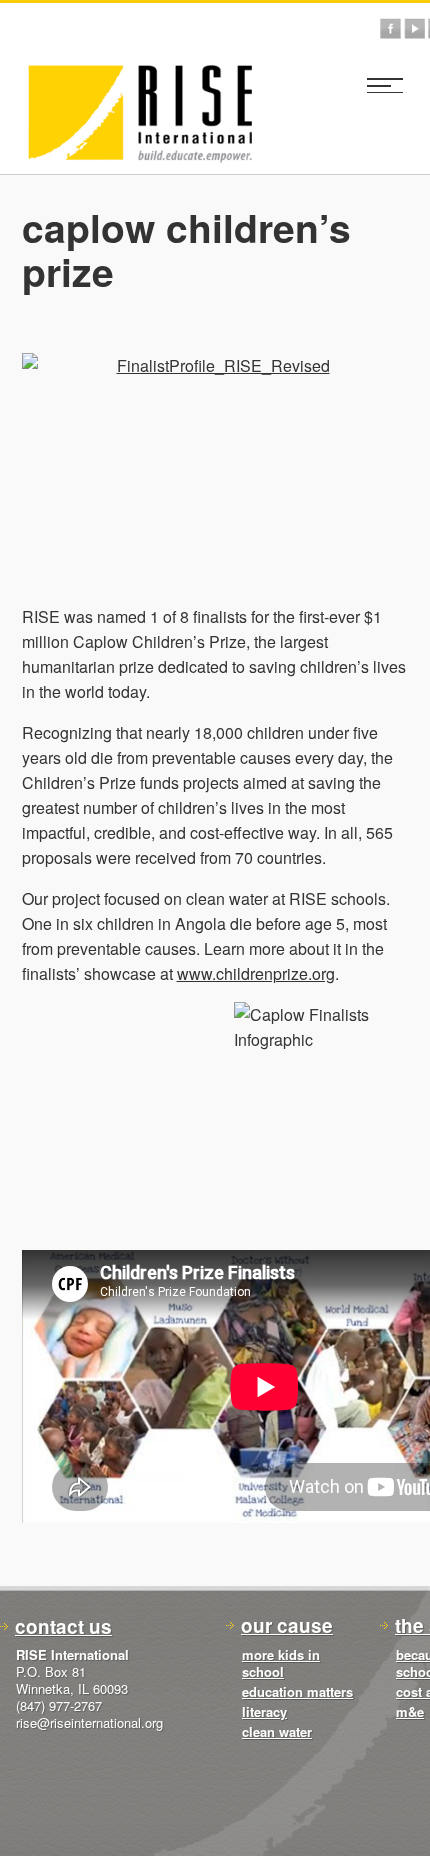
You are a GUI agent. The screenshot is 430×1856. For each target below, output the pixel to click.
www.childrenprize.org (256, 973)
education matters (297, 1691)
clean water (277, 1731)
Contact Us (63, 1626)
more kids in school (281, 1663)
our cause (287, 1625)
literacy (264, 1711)
